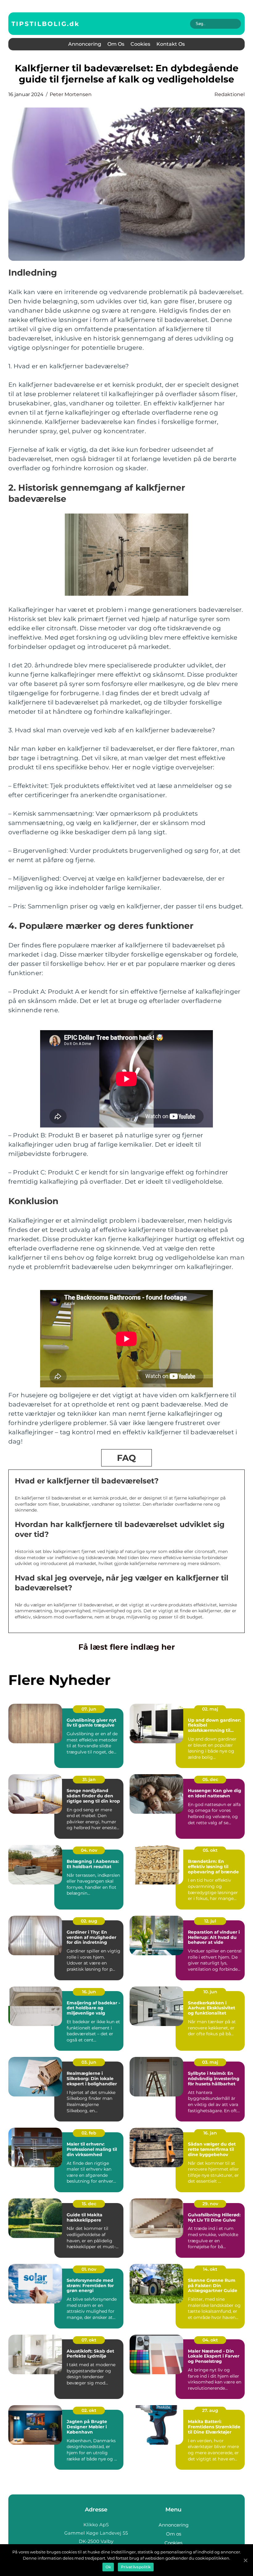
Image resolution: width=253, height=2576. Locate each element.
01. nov (89, 2269)
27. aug (210, 2410)
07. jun (89, 1709)
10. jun (210, 1992)
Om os (116, 44)
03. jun (89, 2062)
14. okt (210, 2269)
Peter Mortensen (71, 94)
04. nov (89, 1850)
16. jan (210, 2133)
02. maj (210, 1709)
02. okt (89, 2410)
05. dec (210, 1779)
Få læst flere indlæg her (127, 1647)
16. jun (89, 1992)
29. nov (210, 2204)
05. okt (210, 1850)
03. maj (210, 2062)
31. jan (89, 1779)
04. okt (210, 2340)
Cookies (140, 44)
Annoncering (85, 44)
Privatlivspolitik (136, 2567)
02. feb (89, 2133)
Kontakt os (171, 44)
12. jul (210, 1921)
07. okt (89, 2340)
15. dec (89, 2204)
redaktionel (230, 94)
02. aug (89, 1921)
